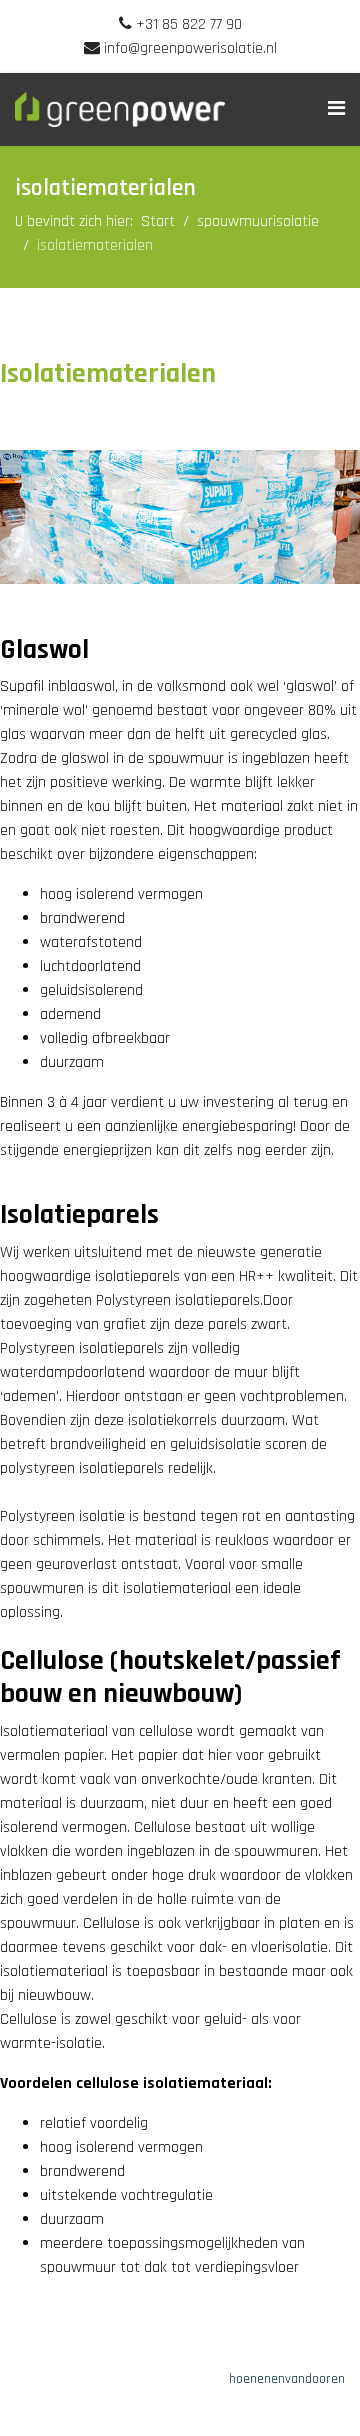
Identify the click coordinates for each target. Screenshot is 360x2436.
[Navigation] (336, 109)
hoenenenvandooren (287, 2379)
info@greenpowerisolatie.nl (190, 48)
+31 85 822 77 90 (189, 24)
